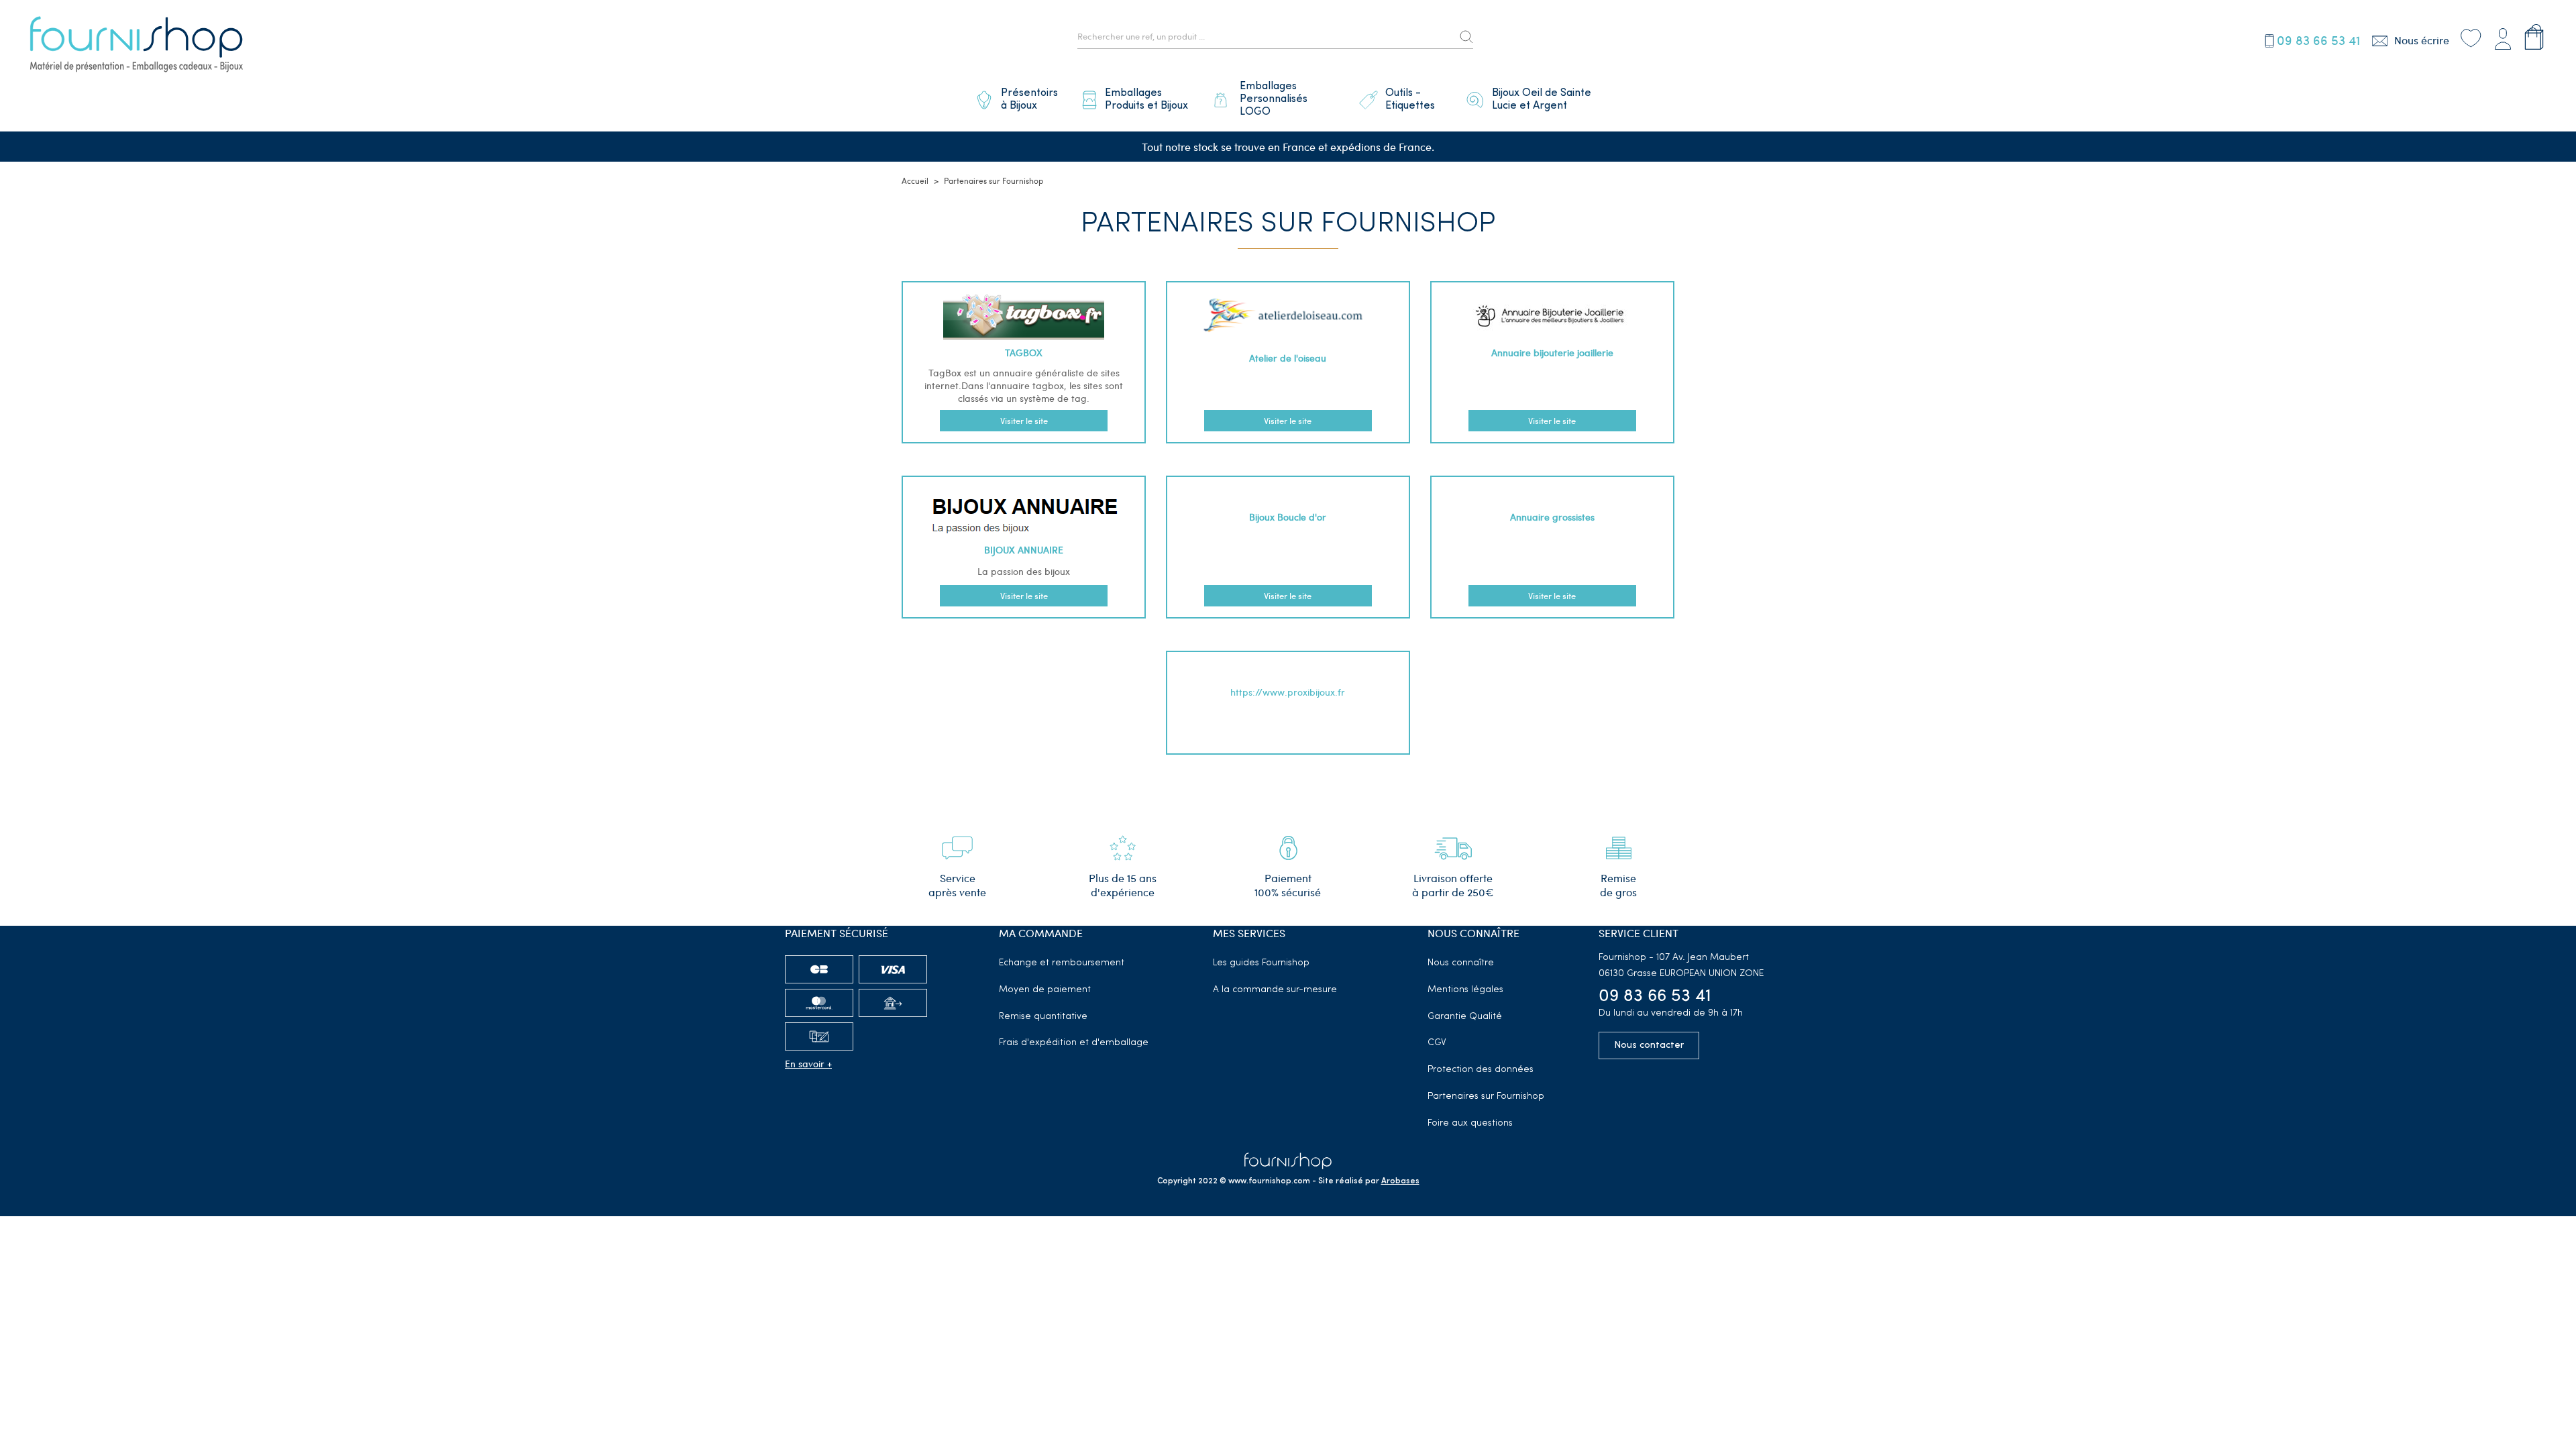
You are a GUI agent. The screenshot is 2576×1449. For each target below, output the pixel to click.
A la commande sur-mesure (1275, 990)
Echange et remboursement (1062, 963)
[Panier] (2534, 37)
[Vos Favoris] (2471, 37)
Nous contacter (1649, 1045)
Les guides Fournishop (1261, 963)
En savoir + (808, 1064)
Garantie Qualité (1465, 1017)
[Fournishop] (136, 46)
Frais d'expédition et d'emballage (1074, 1043)
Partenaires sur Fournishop (1486, 1096)
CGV (1437, 1043)
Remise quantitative (1043, 1017)
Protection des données (1481, 1070)
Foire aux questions (1470, 1123)
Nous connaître (1461, 963)
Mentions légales (1465, 990)
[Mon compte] (2503, 37)
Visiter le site (1024, 421)
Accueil (915, 180)
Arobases (1400, 1181)
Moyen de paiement (1045, 990)
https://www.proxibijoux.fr (1288, 692)
